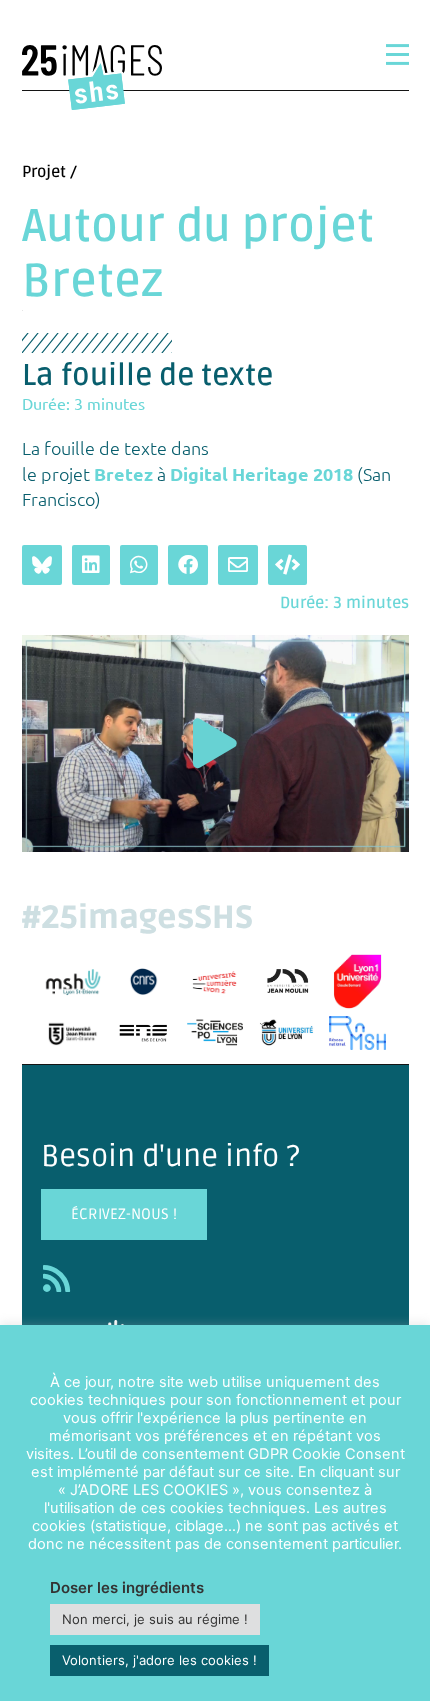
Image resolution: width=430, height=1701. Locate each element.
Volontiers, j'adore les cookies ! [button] (159, 1660)
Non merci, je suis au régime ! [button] (155, 1619)
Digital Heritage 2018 (259, 473)
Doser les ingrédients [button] (127, 1587)
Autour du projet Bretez (198, 254)
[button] (215, 743)
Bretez (123, 473)
